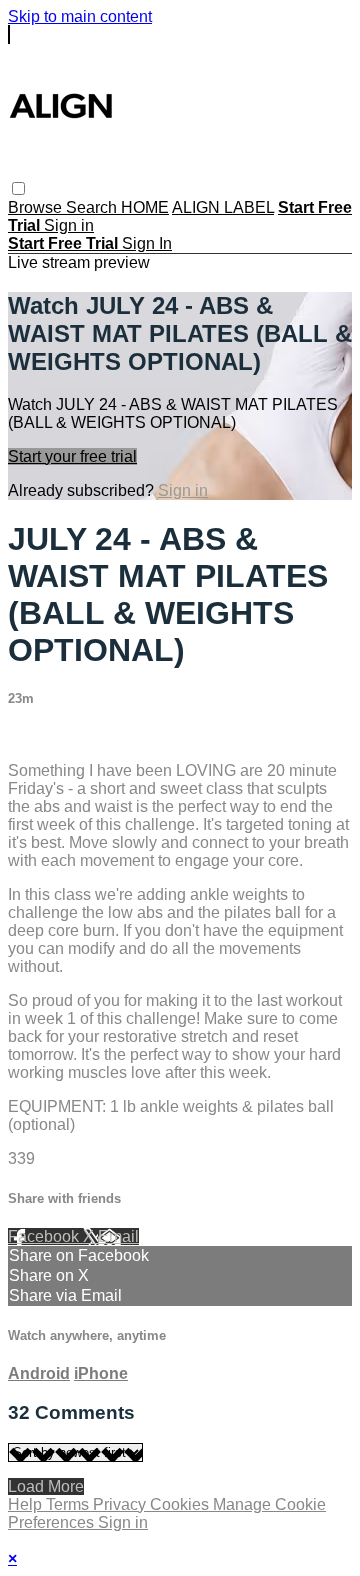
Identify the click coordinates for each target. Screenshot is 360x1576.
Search (93, 207)
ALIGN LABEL (223, 207)
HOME (145, 207)
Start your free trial (72, 456)
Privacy (121, 1504)
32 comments (55, 736)
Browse (37, 207)
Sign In (147, 243)
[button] (18, 188)
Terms (69, 1504)
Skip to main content (80, 16)
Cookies (181, 1504)
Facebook (45, 1236)
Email (118, 1236)
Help (27, 1504)
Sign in (69, 225)
